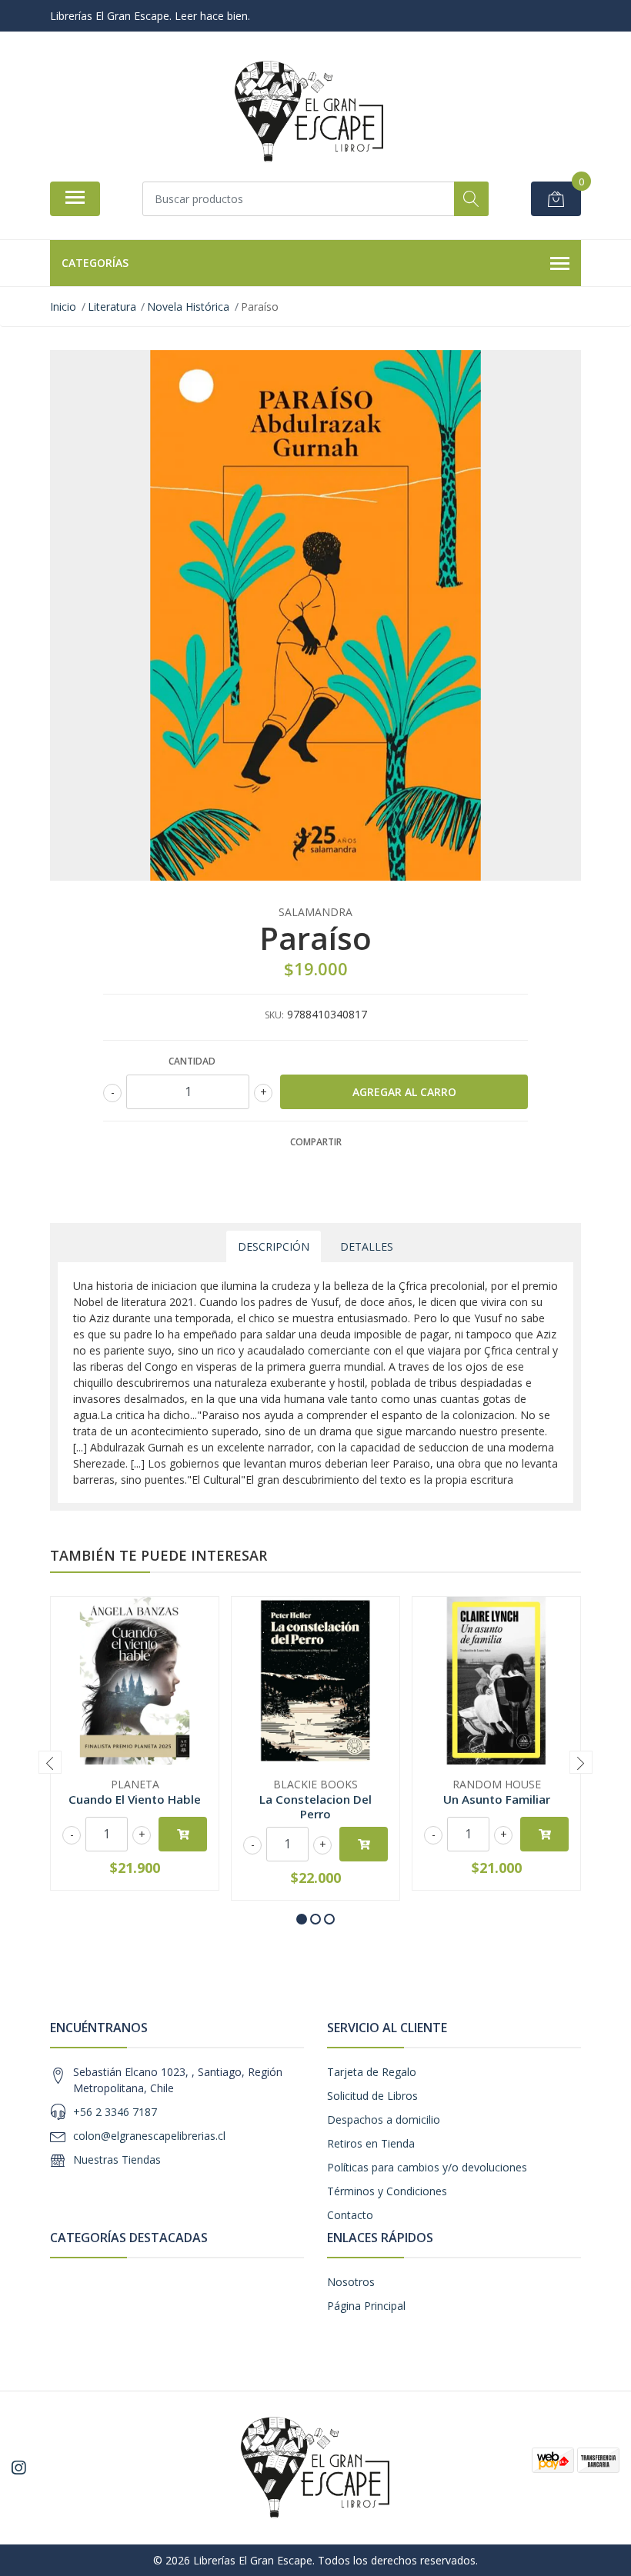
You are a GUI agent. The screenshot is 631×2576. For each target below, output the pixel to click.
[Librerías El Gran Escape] (309, 112)
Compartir (316, 1142)
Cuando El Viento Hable (135, 1799)
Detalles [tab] (367, 1246)
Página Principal (366, 2306)
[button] (302, 1919)
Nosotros (351, 2282)
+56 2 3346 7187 (115, 2112)
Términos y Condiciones (387, 2191)
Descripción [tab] (274, 1246)
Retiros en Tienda (371, 2143)
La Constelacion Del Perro (315, 1806)
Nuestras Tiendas (117, 2159)
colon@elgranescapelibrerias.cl (149, 2136)
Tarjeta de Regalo (372, 2072)
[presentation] (50, 1762)
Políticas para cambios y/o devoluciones (427, 2167)
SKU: (274, 1015)
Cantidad (192, 1061)
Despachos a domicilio (384, 2119)
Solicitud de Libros (372, 2096)
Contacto (350, 2215)
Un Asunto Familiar (497, 1799)
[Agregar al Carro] (183, 1834)
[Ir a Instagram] (18, 2468)
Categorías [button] (95, 263)
